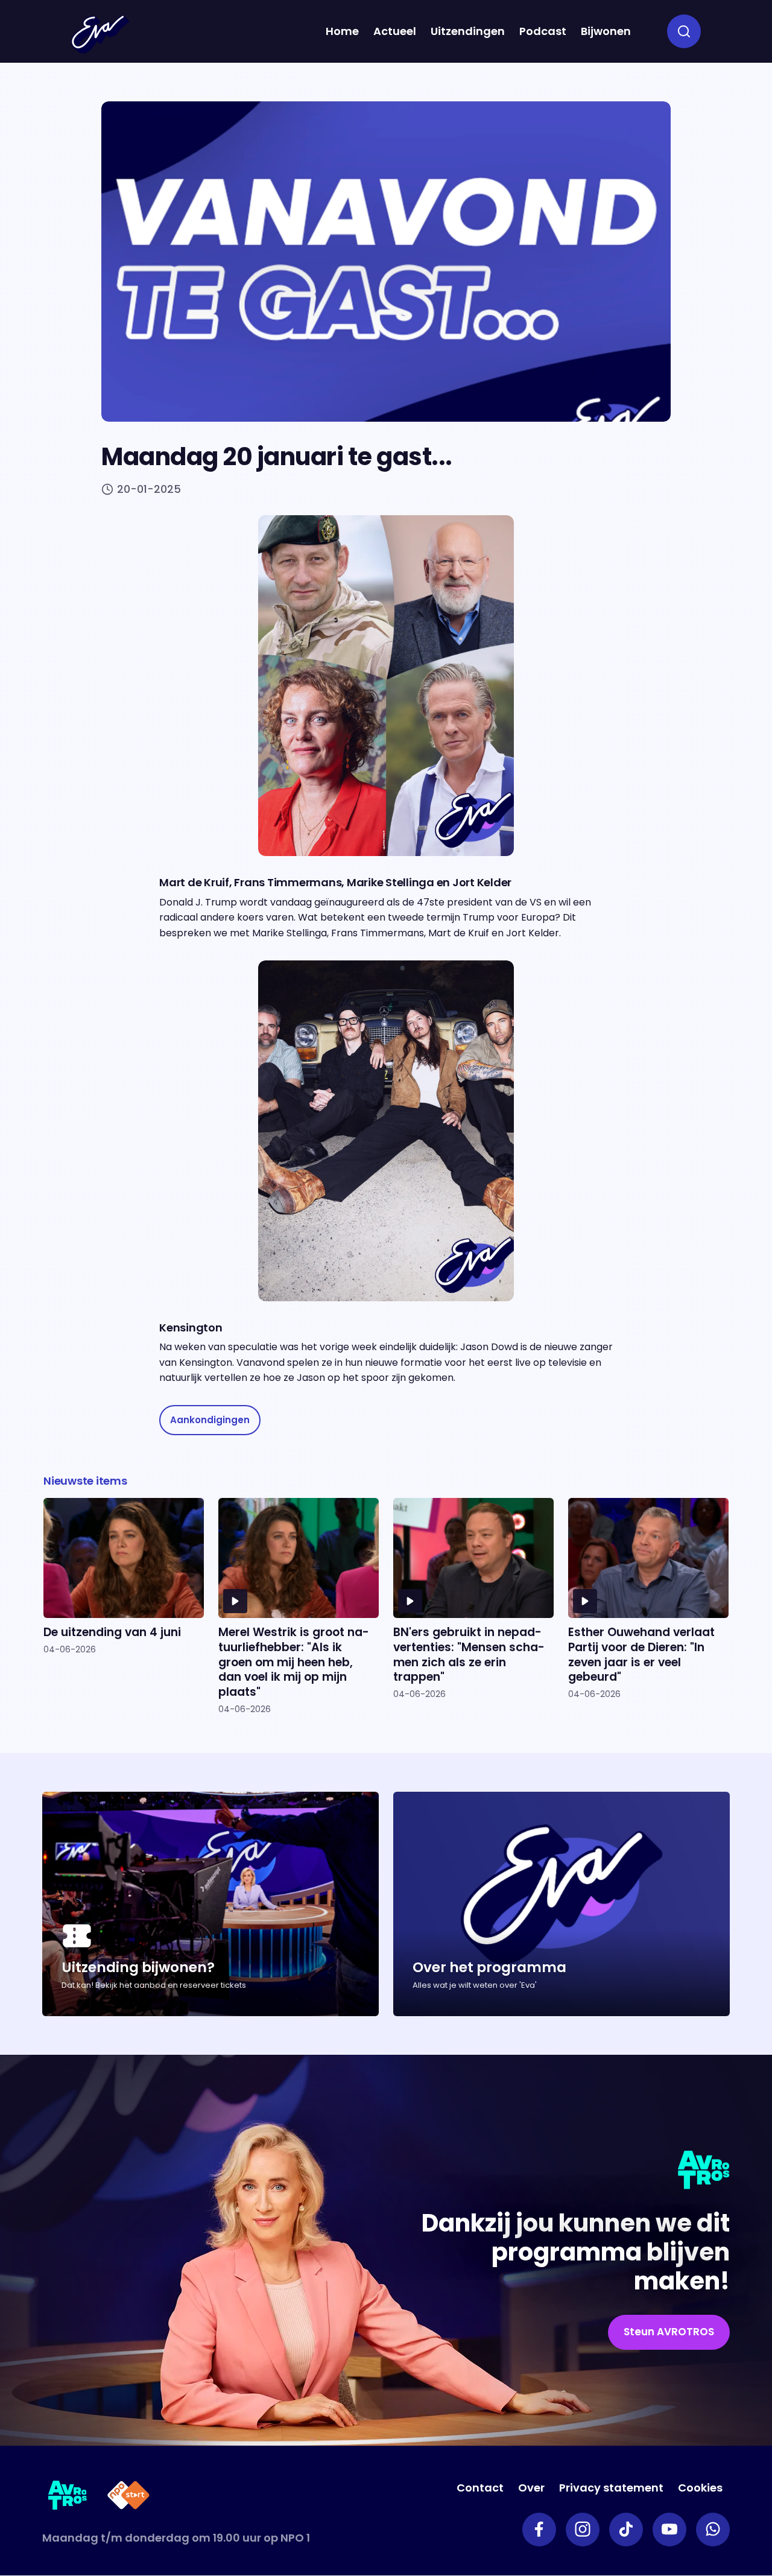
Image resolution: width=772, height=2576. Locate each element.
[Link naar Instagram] (583, 2530)
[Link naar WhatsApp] (713, 2530)
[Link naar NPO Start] (128, 2497)
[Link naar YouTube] (669, 2530)
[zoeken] (684, 31)
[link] (210, 1420)
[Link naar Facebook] (539, 2530)
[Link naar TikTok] (626, 2530)
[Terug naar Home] (100, 34)
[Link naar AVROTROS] (68, 2497)
